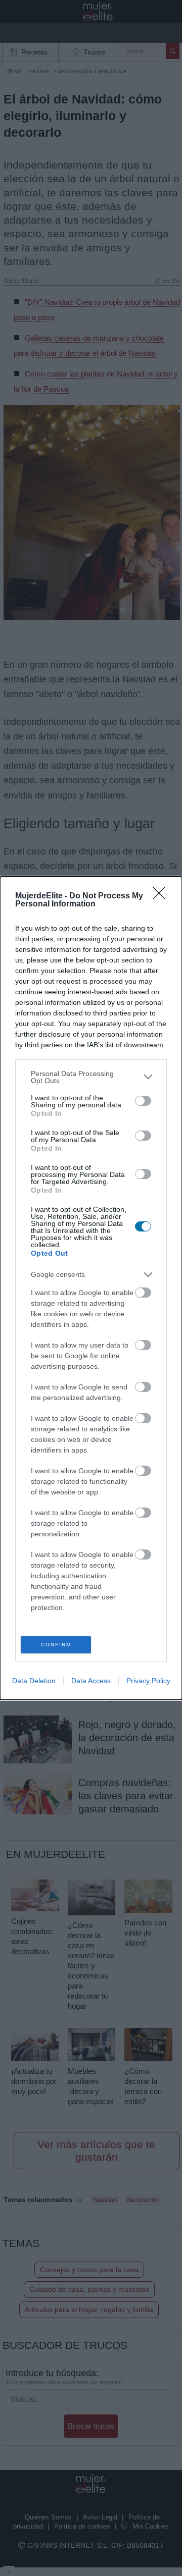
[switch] (143, 1101)
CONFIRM (56, 1645)
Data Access (91, 1681)
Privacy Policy (148, 1681)
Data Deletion (34, 1681)
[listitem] (91, 1077)
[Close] (162, 896)
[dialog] (91, 1288)
